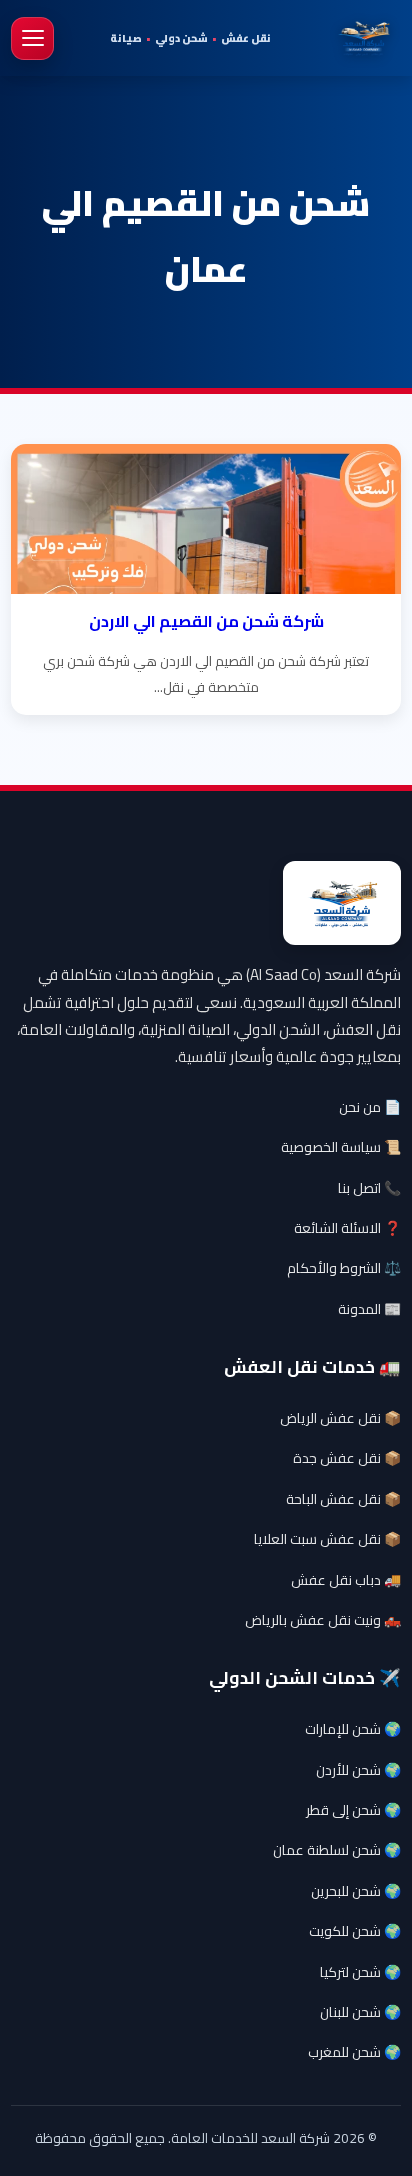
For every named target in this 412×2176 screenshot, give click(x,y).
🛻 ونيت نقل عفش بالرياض (323, 1620)
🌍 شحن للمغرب (354, 2052)
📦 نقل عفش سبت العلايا (327, 1539)
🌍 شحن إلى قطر (353, 1810)
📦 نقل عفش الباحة (343, 1499)
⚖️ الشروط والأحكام (344, 1268)
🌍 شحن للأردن (358, 1770)
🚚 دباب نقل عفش (346, 1580)
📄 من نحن (370, 1107)
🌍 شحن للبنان (360, 2012)
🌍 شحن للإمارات (353, 1729)
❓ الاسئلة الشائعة (347, 1228)
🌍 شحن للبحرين (356, 1891)
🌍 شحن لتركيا (360, 1972)
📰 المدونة (369, 1309)
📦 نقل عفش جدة (347, 1458)
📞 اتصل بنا (369, 1188)
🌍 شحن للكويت (355, 1931)
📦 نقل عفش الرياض (340, 1418)
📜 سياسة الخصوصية (341, 1147)
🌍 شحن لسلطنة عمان (337, 1850)
